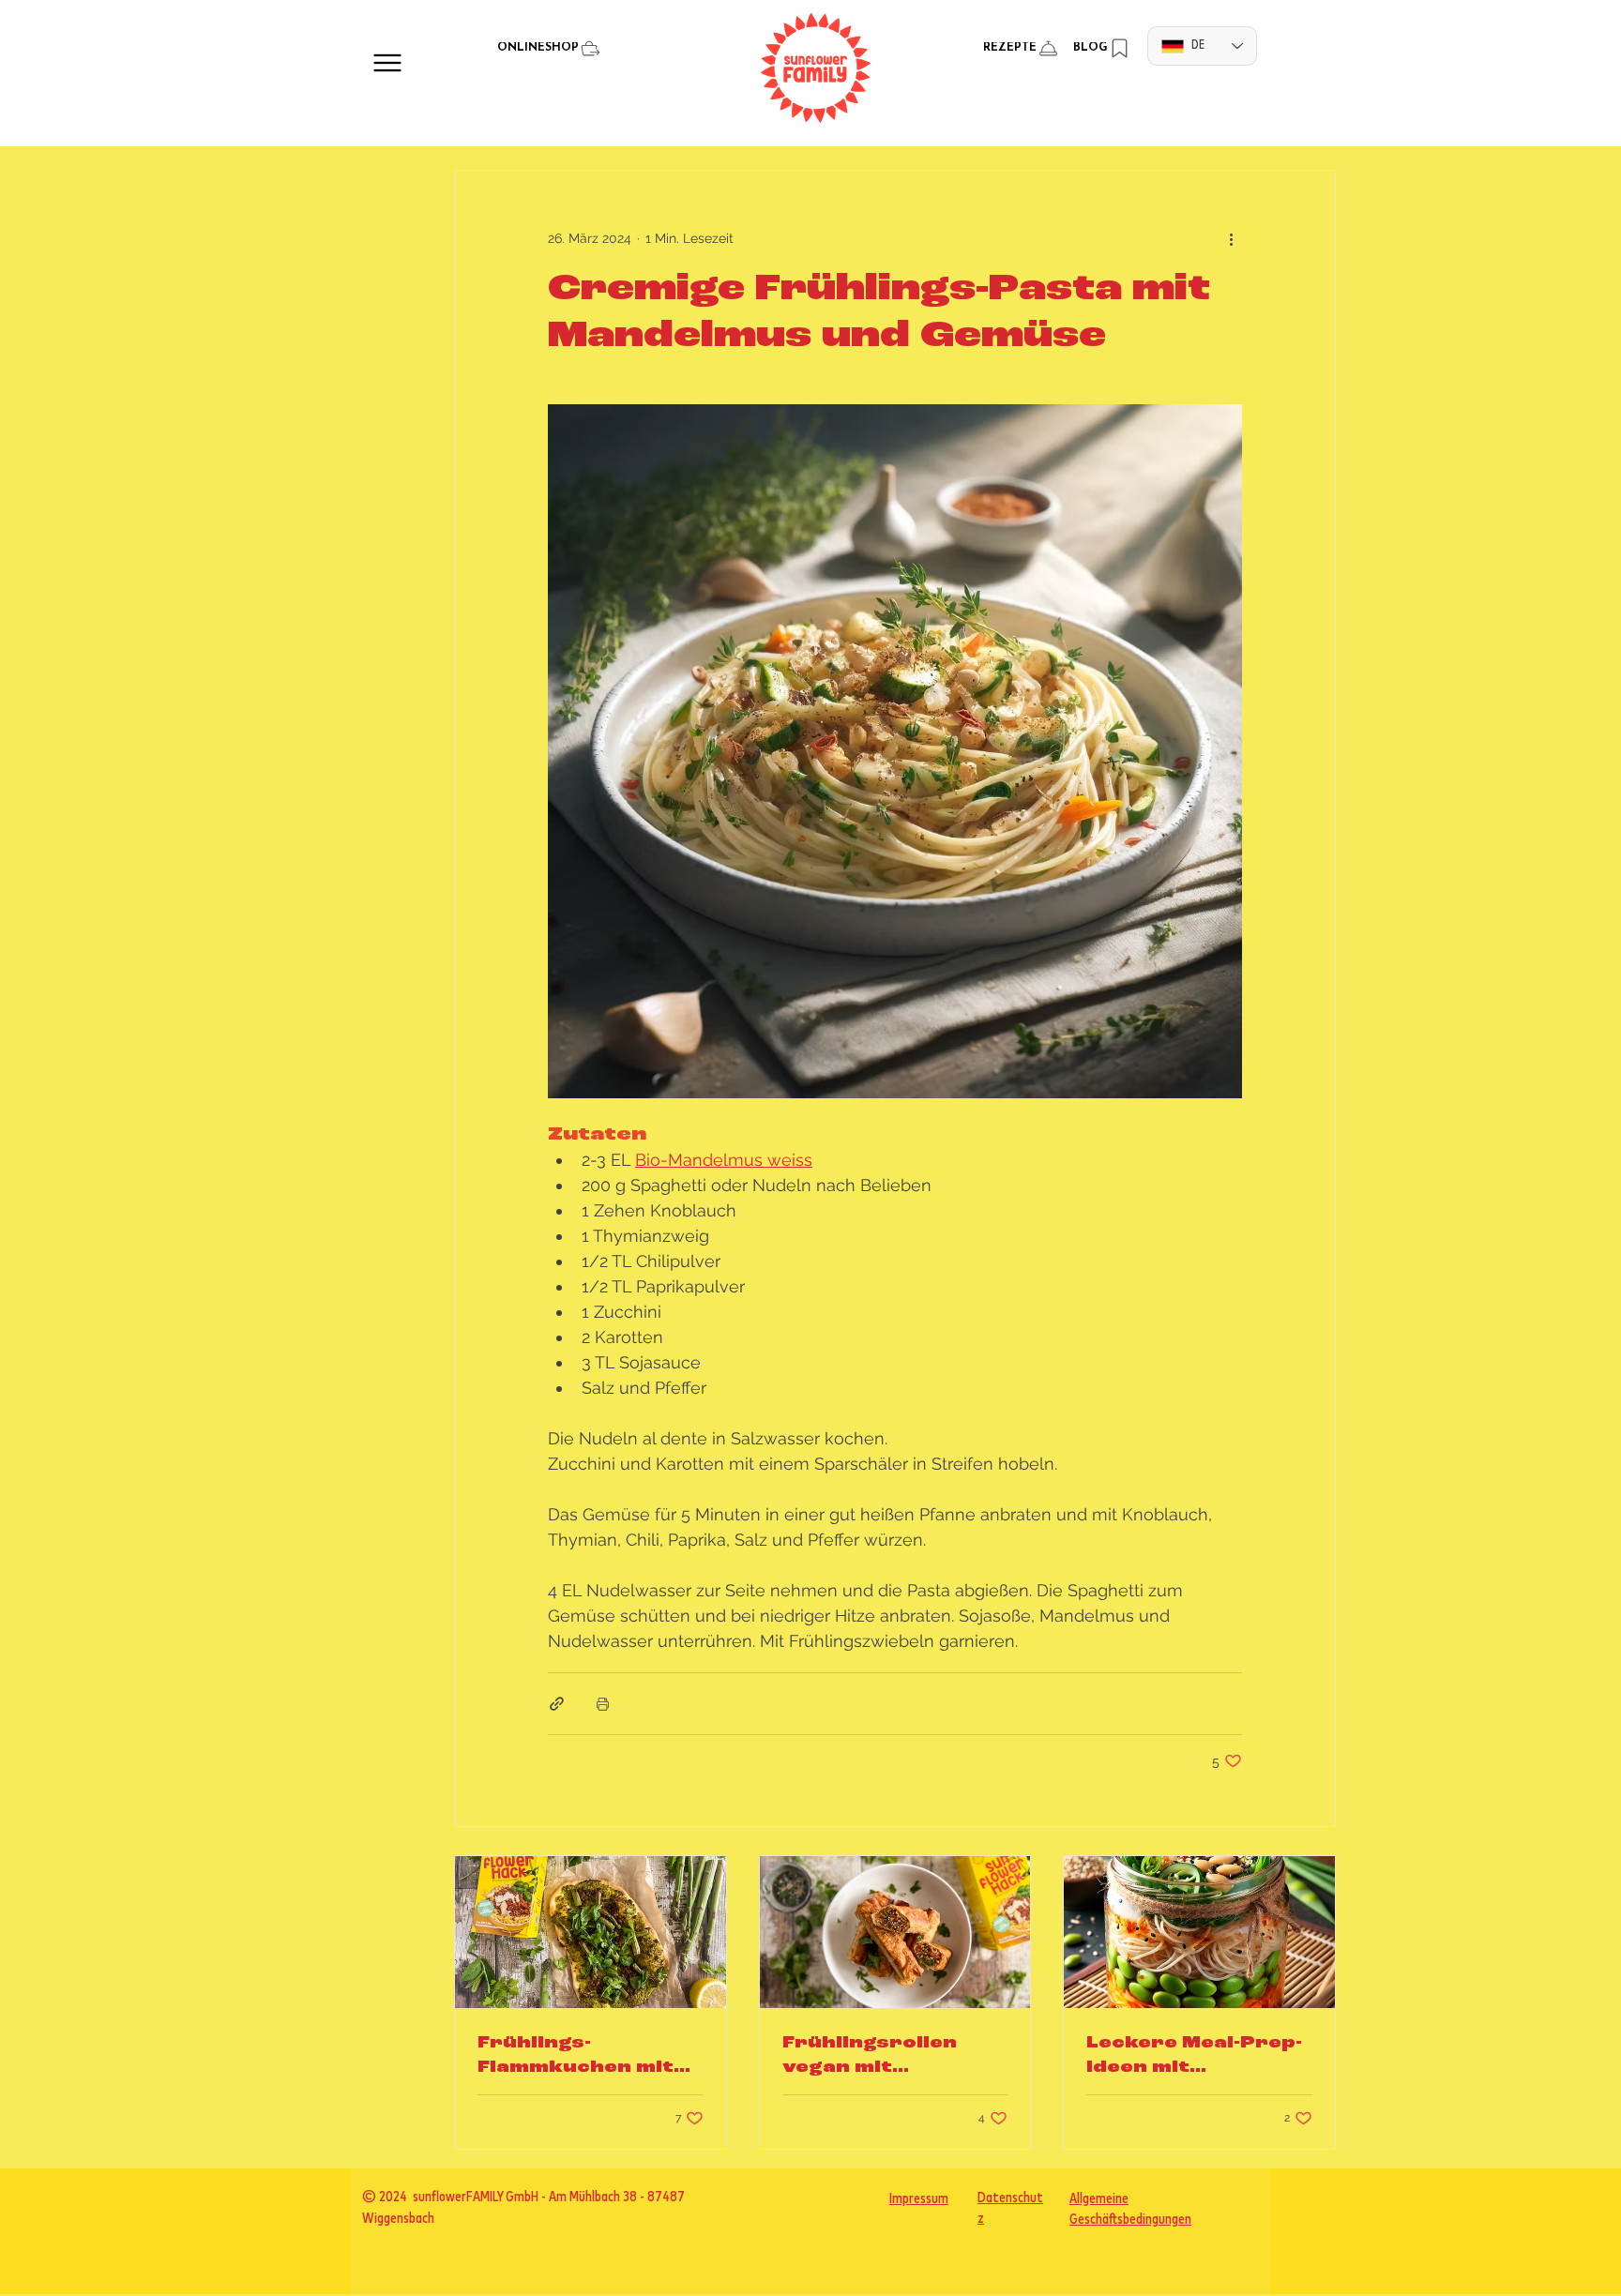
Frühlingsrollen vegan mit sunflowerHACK (872, 2057)
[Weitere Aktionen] (1231, 238)
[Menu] (387, 62)
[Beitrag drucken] (603, 1704)
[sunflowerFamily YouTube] (1583, 50)
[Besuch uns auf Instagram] (1529, 50)
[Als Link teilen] (557, 1704)
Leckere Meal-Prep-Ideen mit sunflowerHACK (1194, 2057)
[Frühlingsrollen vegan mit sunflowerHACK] (895, 1932)
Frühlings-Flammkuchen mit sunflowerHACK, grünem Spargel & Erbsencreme (579, 2057)
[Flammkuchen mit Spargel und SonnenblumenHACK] (591, 1932)
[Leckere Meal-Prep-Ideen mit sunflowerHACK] (1199, 1932)
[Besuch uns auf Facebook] (1556, 50)
